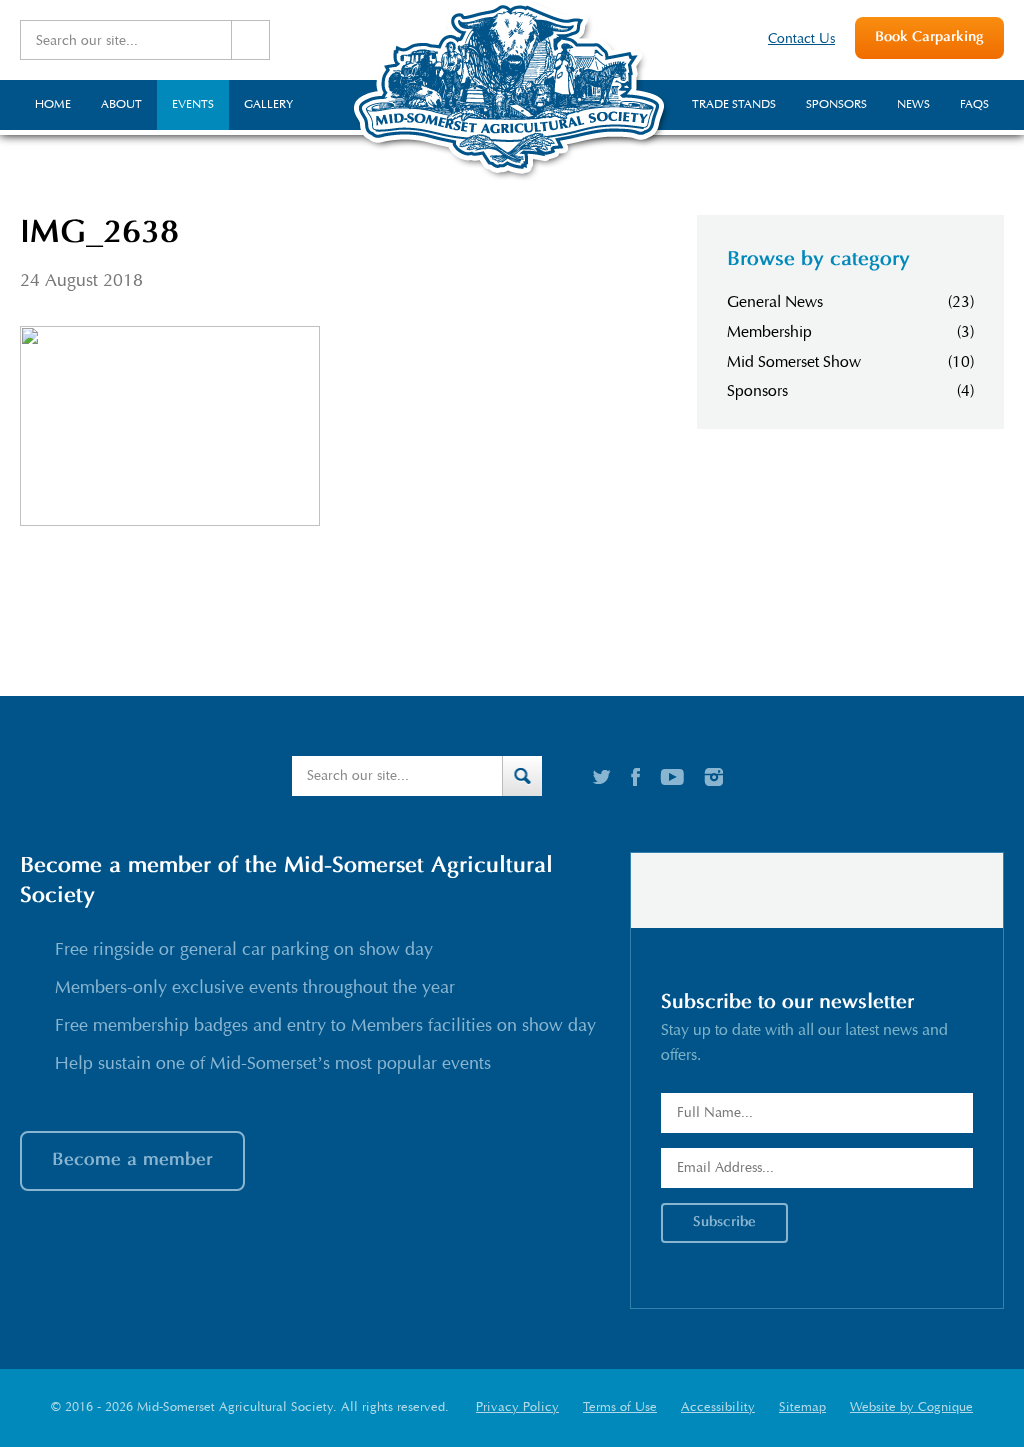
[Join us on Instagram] (713, 777)
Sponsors (757, 391)
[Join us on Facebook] (635, 777)
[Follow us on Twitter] (602, 777)
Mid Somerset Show (794, 362)
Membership (769, 332)
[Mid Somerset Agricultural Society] (512, 179)
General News (775, 302)
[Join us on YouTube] (672, 777)
